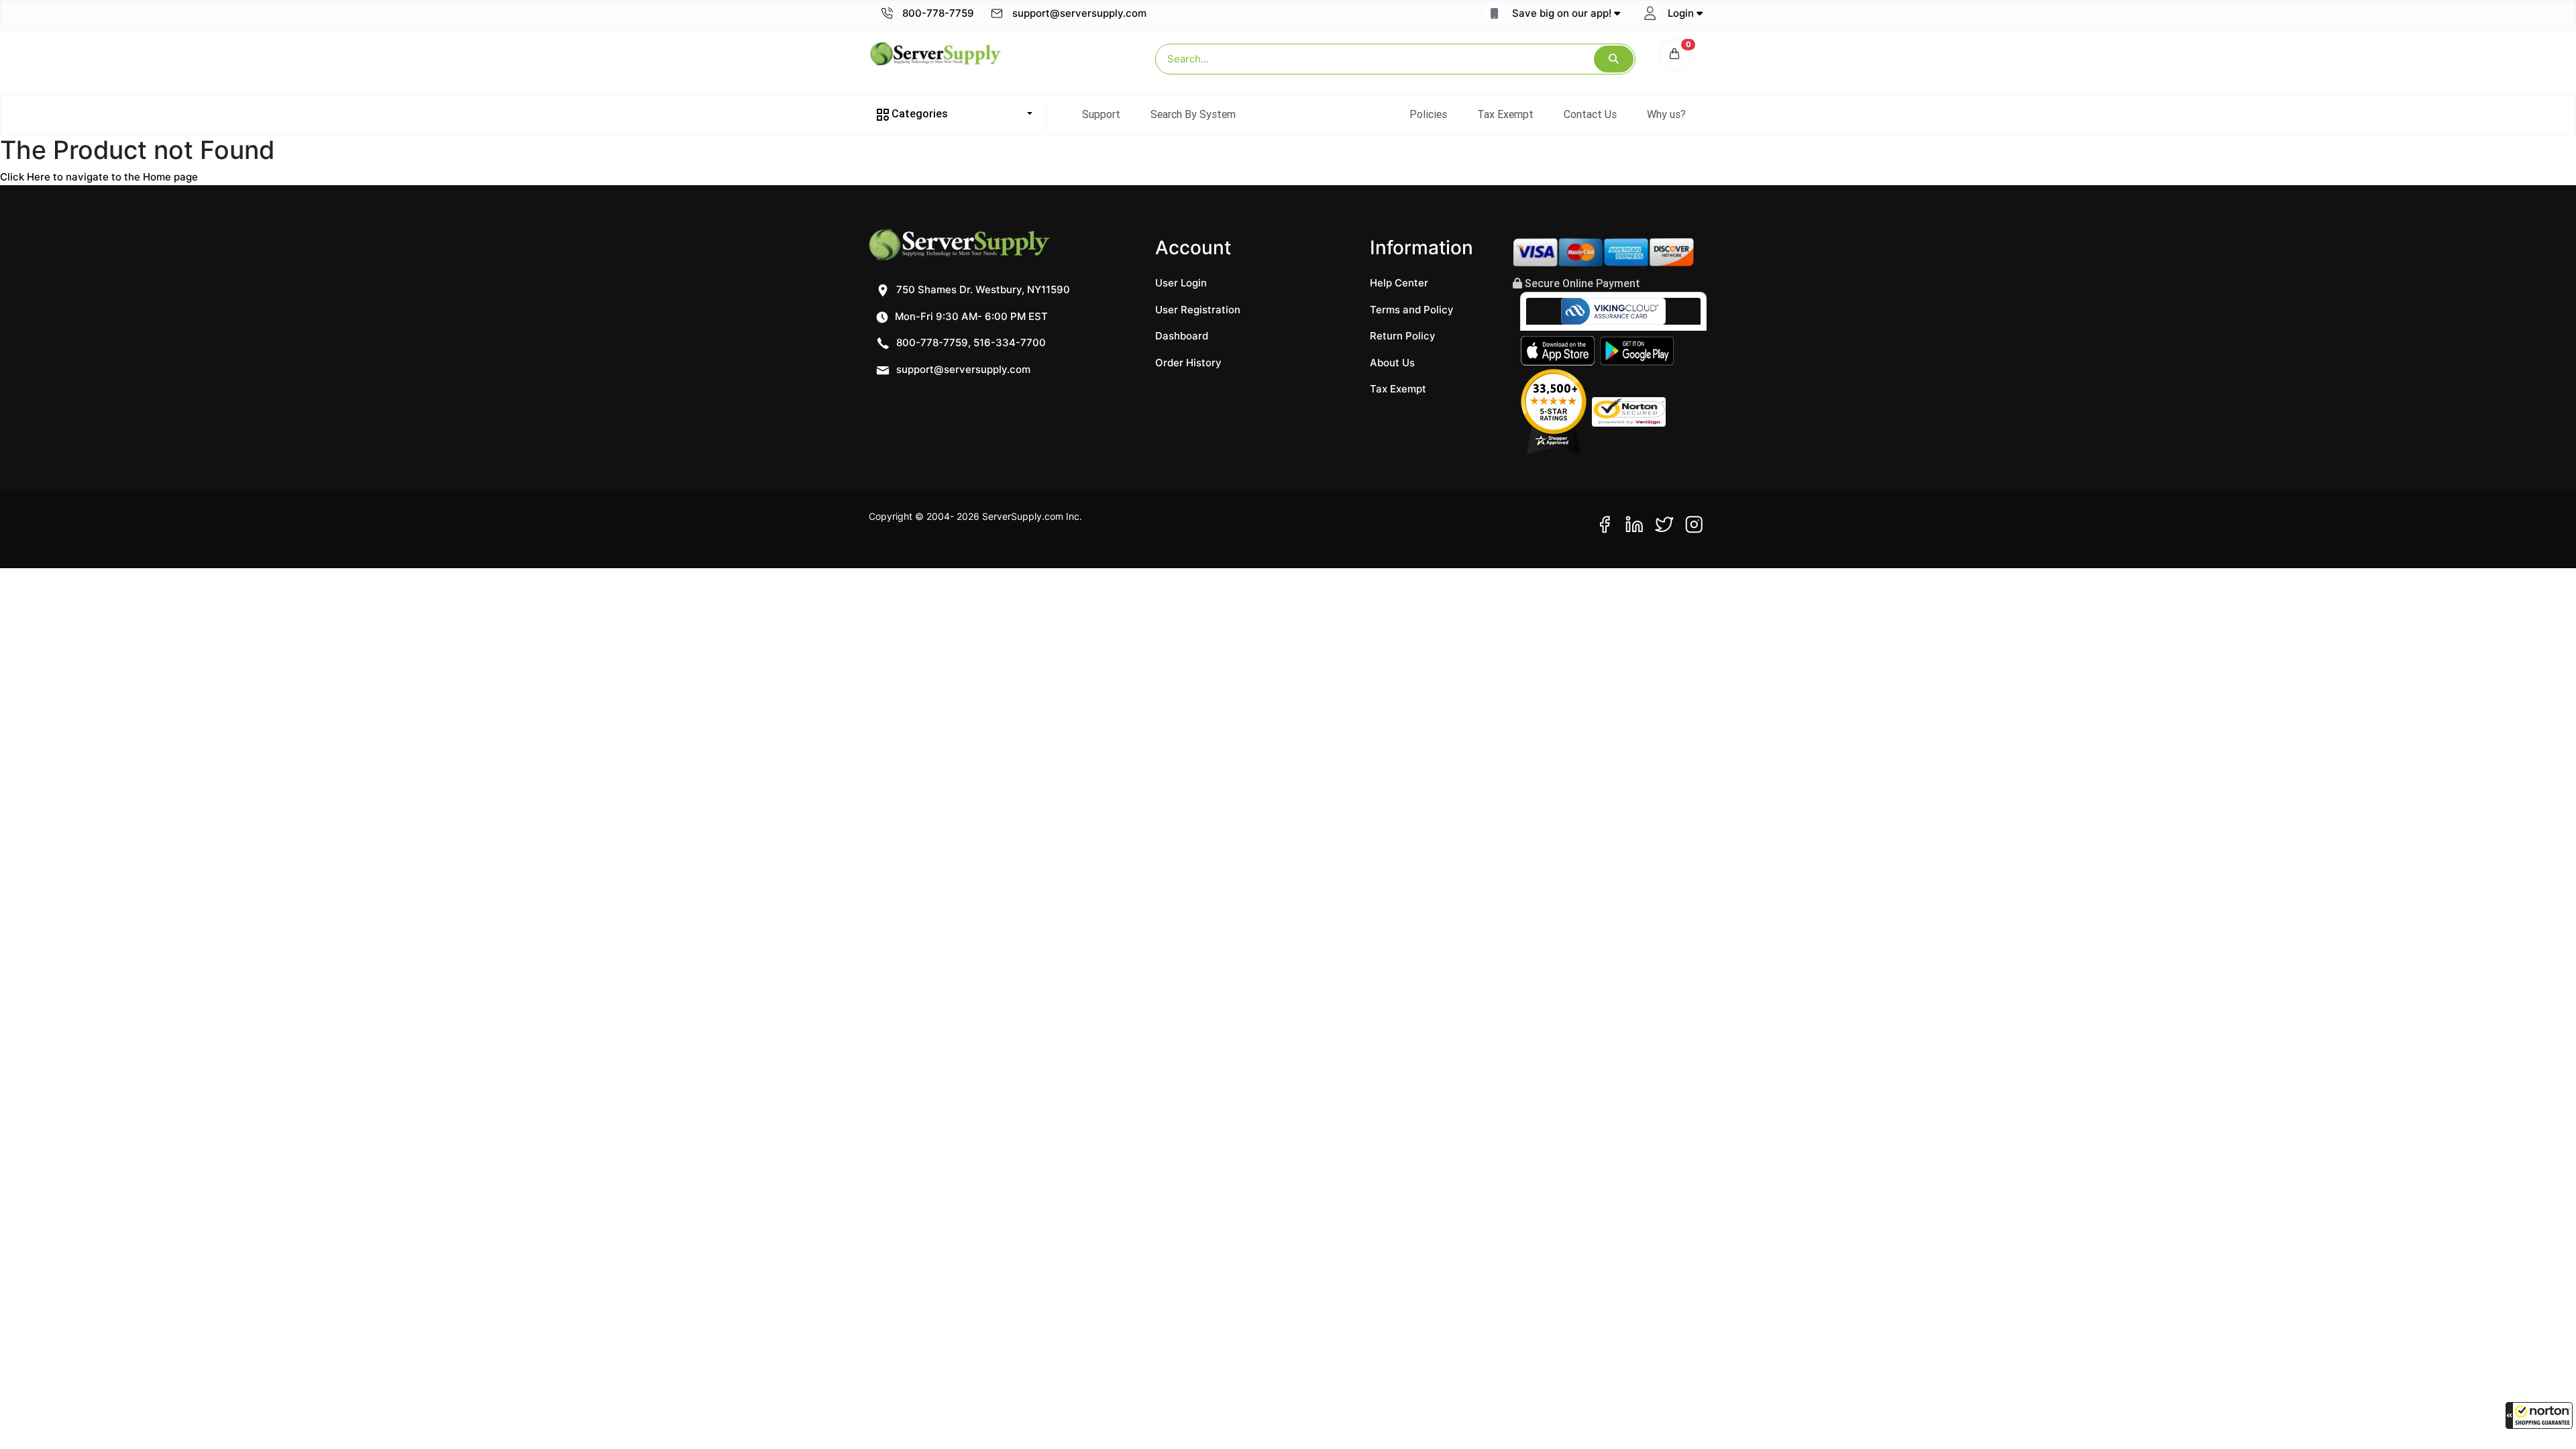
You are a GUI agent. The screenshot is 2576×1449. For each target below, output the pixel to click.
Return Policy (1403, 336)
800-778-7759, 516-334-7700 (970, 342)
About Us (1392, 363)
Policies (1428, 114)
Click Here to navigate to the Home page (99, 177)
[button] (2539, 1415)
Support (1101, 114)
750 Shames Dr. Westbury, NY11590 (982, 289)
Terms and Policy (1412, 310)
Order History (1188, 363)
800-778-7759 (937, 13)
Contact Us (1590, 114)
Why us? (1666, 114)
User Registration (1198, 310)
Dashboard (1182, 336)
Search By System (1193, 114)
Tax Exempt (1505, 114)
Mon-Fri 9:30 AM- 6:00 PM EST (970, 316)
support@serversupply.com (1079, 13)
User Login (1181, 283)
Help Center (1399, 283)
